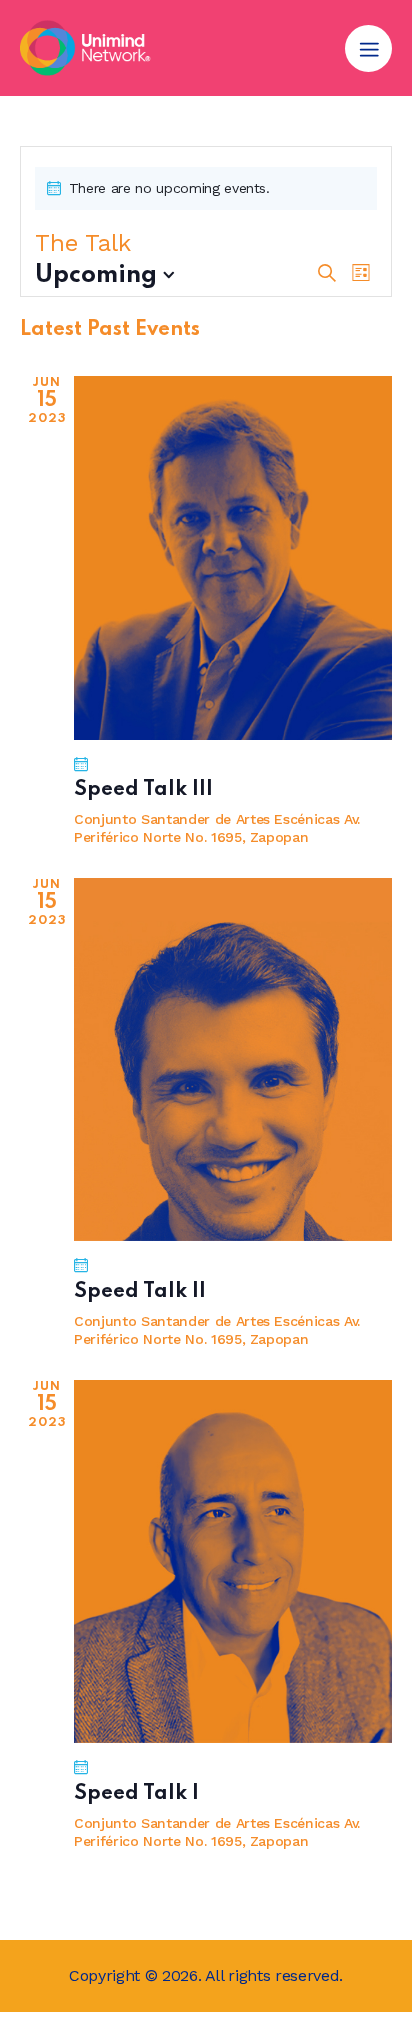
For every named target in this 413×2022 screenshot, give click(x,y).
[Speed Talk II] (233, 1059)
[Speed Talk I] (233, 1561)
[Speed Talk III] (233, 557)
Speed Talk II (140, 1292)
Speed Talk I (136, 1794)
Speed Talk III (143, 790)
